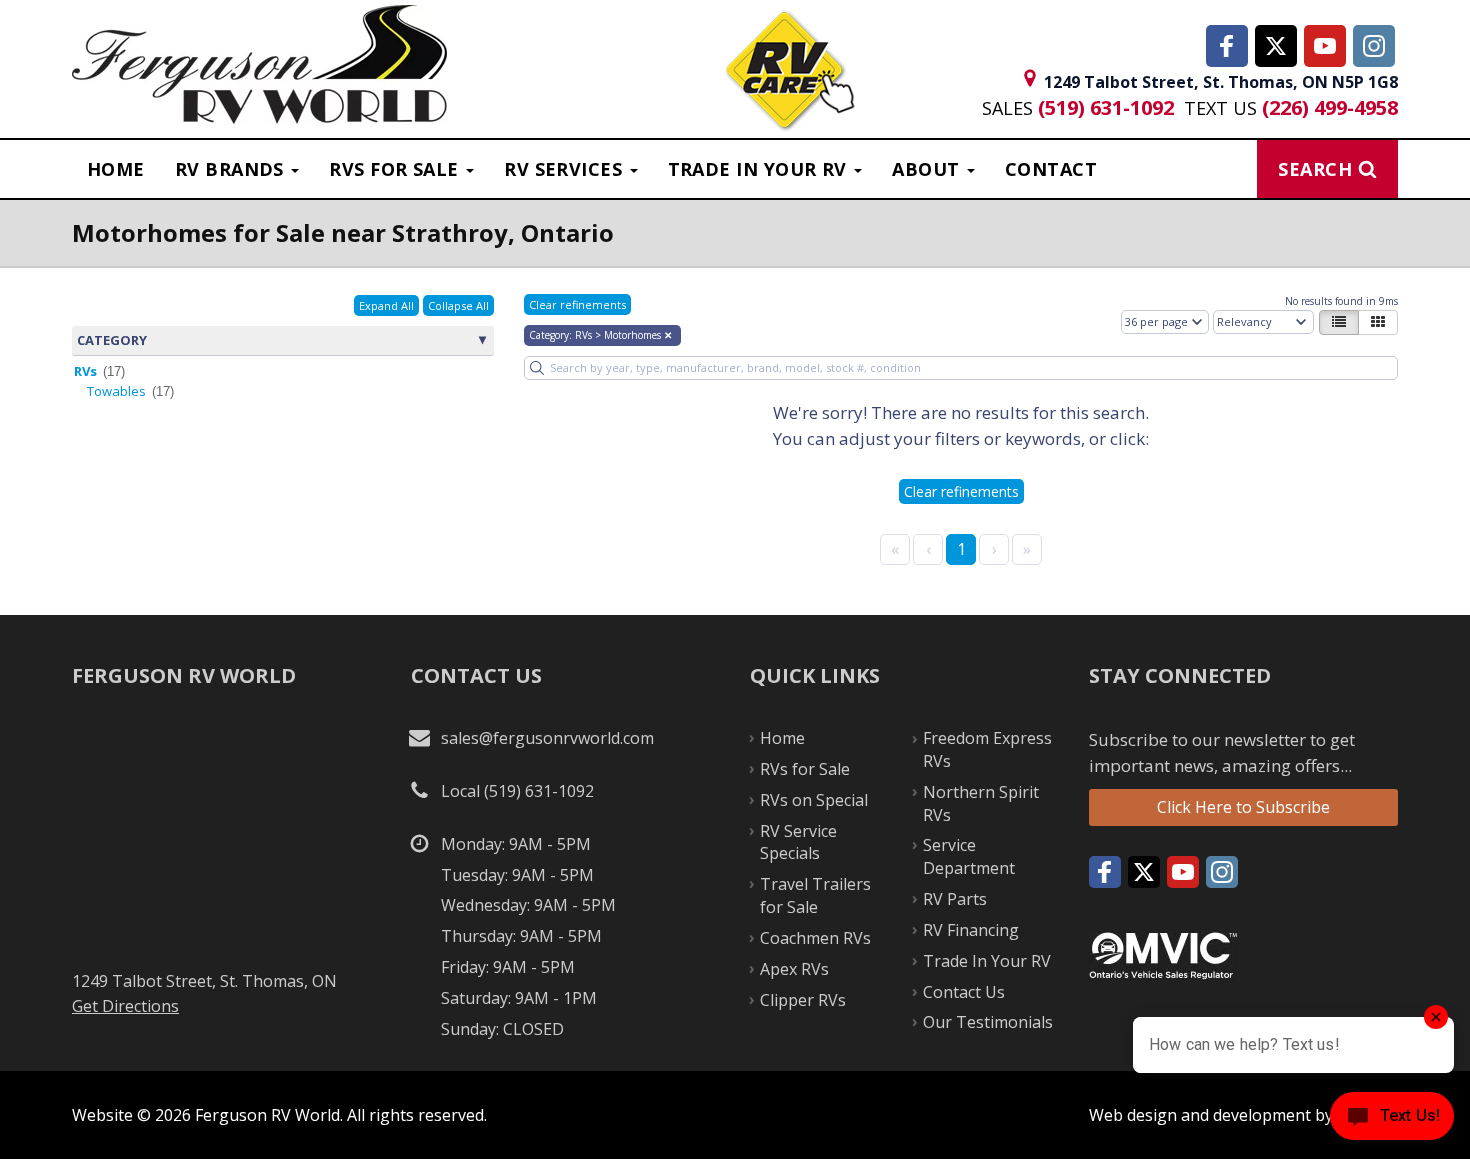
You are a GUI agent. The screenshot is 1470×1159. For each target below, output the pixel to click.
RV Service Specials (798, 842)
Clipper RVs (803, 1000)
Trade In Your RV (987, 961)
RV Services (565, 169)
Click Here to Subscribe (1243, 807)
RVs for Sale (805, 769)
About (928, 169)
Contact (1051, 169)
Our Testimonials (988, 1022)
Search (1315, 169)
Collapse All (458, 305)
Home (116, 169)
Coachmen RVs (815, 938)
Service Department (969, 856)
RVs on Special (814, 800)
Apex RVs (794, 969)
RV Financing (971, 930)
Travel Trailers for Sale (815, 895)
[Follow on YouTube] (1325, 46)
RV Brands (232, 169)
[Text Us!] (1392, 1119)
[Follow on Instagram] (1374, 46)
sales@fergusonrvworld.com (547, 738)
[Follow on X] (1276, 46)
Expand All (386, 305)
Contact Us (964, 992)
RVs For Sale (396, 169)
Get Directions (125, 1006)
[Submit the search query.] (537, 368)
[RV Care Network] (789, 72)
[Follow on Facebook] (1227, 46)
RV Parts (955, 899)
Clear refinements (577, 304)
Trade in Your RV (760, 169)
